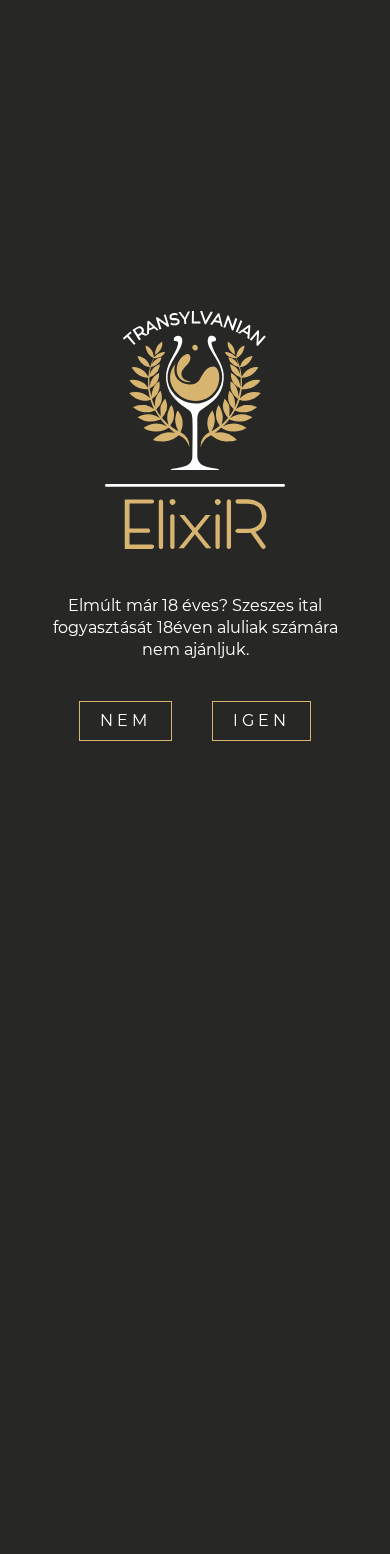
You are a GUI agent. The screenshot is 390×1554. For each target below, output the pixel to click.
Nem (125, 720)
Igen (261, 720)
